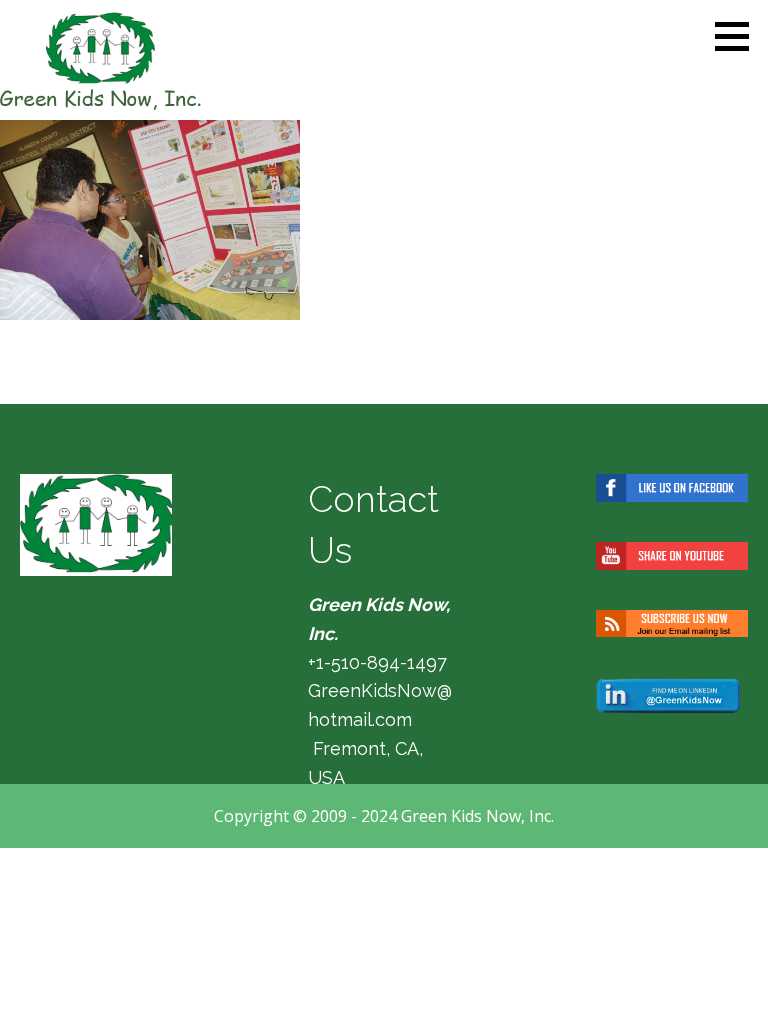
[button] (739, 36)
